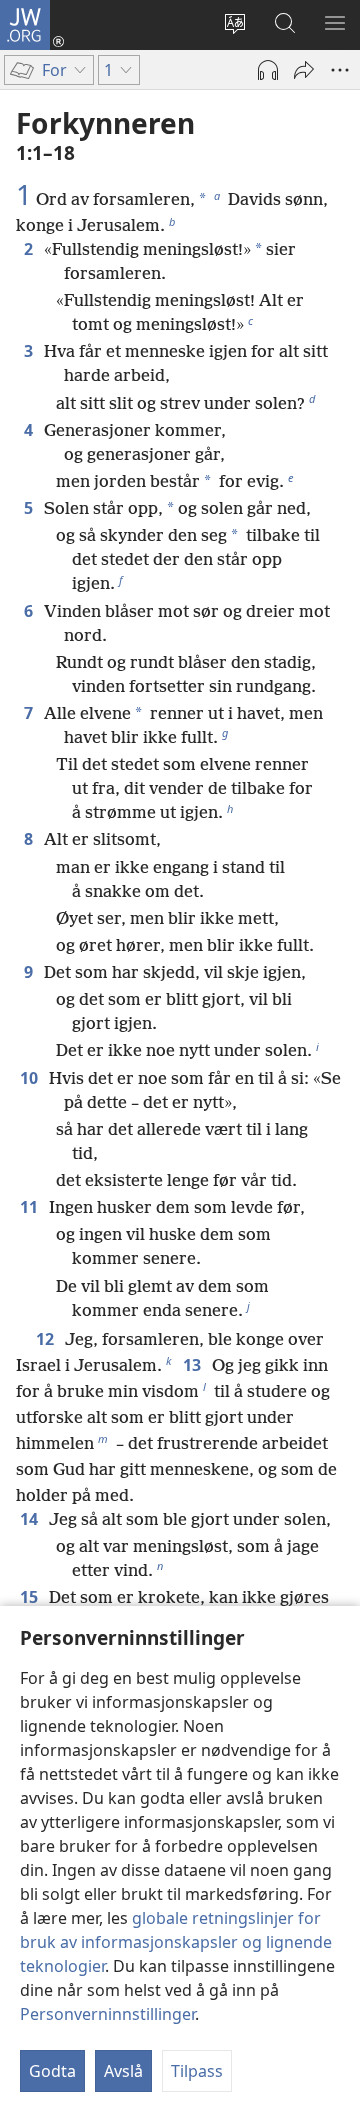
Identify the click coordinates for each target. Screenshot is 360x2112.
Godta (52, 2071)
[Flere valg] (340, 70)
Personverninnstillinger (107, 2014)
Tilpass (197, 2071)
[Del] (304, 70)
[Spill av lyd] (268, 70)
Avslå (123, 2071)
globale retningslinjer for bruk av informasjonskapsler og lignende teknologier (176, 1942)
